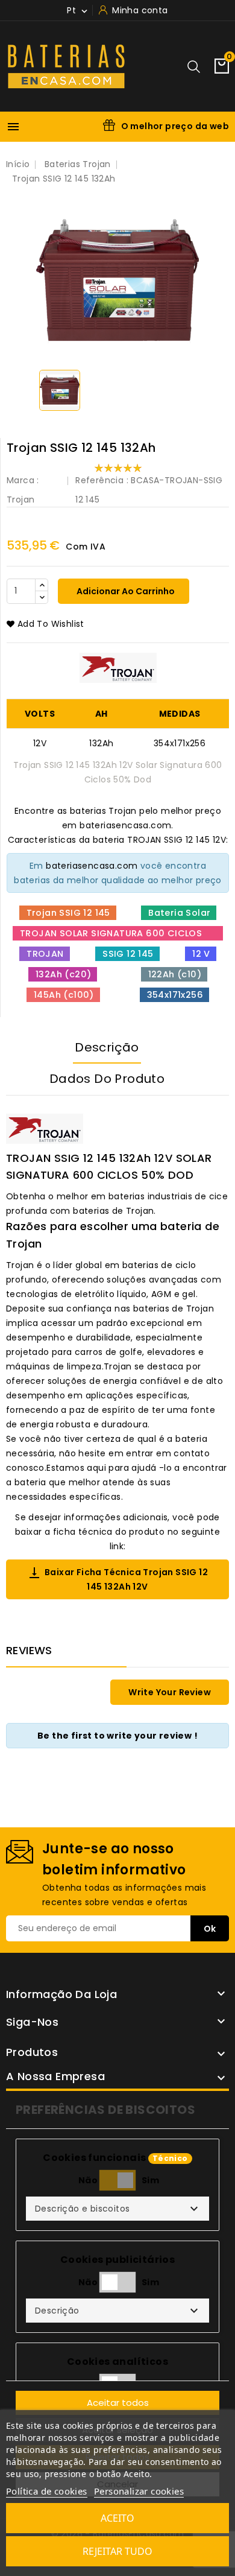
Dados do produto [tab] (107, 1079)
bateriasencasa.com (92, 866)
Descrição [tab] (107, 1047)
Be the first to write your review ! (117, 1736)
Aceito (117, 2518)
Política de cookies (47, 2491)
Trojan (20, 500)
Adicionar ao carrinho (125, 591)
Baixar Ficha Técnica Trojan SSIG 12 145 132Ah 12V (117, 1579)
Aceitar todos (118, 2403)
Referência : (102, 480)
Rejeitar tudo (117, 2551)
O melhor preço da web (175, 126)
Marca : (23, 480)
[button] (117, 2209)
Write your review (170, 1692)
